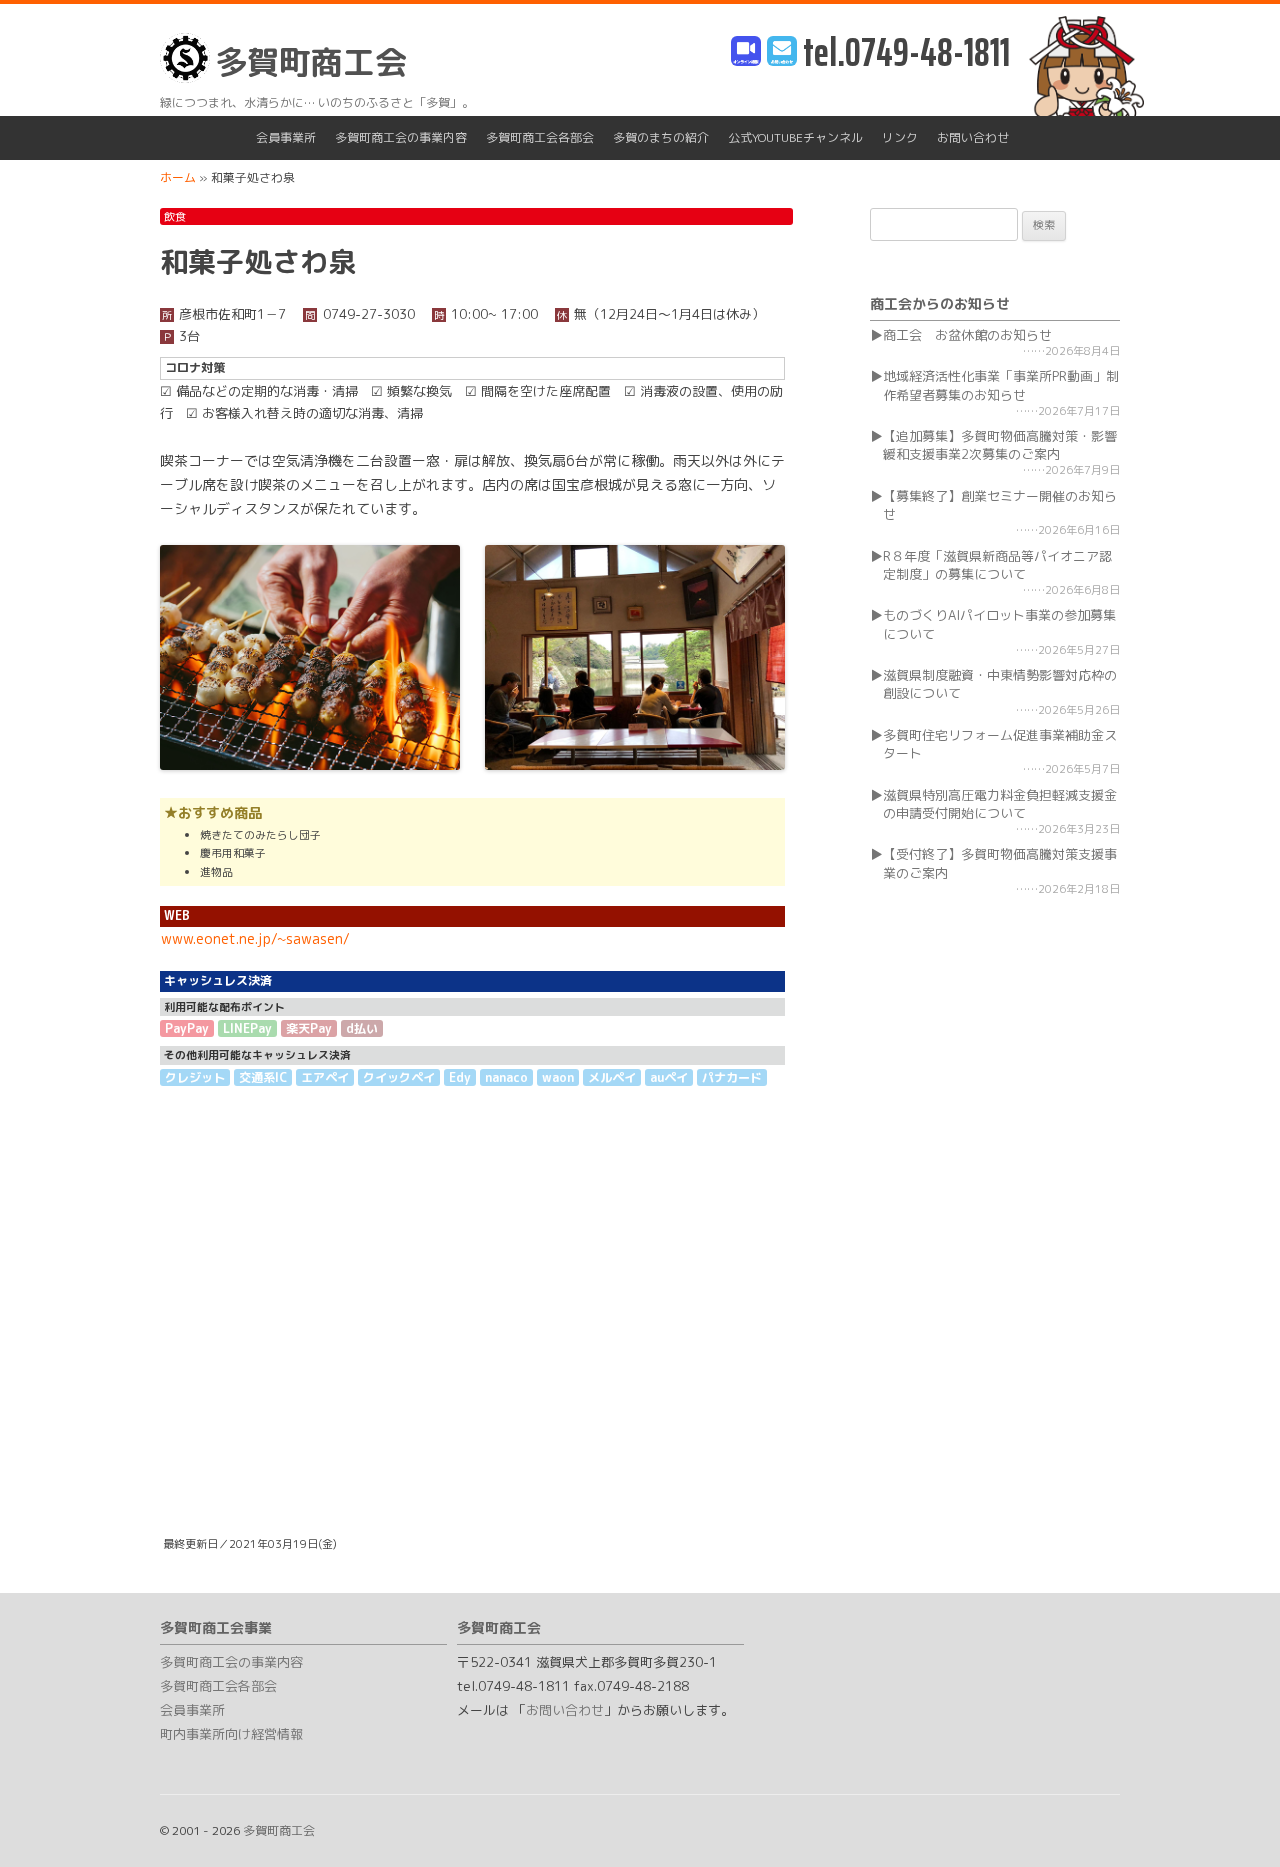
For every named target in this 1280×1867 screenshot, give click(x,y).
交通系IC (263, 1077)
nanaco (506, 1077)
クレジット (195, 1077)
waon (558, 1077)
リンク (900, 137)
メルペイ (612, 1077)
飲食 (175, 217)
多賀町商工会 (311, 62)
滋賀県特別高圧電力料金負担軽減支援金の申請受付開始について (1000, 804)
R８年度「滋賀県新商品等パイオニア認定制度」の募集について (997, 565)
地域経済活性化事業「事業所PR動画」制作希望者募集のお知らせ (1001, 385)
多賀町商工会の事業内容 (401, 137)
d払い (362, 1028)
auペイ (669, 1077)
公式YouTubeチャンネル (795, 137)
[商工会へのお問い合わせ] (782, 52)
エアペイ (325, 1077)
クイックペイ (399, 1077)
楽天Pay (309, 1028)
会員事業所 (286, 137)
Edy (460, 1077)
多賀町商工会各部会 (540, 137)
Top (1232, 1819)
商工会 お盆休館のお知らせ (967, 335)
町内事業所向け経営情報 (231, 1734)
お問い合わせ (973, 137)
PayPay (187, 1028)
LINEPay (247, 1028)
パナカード (732, 1077)
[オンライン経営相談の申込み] (746, 52)
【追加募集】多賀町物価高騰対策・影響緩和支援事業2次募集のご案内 (1000, 445)
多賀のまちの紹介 (661, 137)
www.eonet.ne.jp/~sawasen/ (255, 938)
